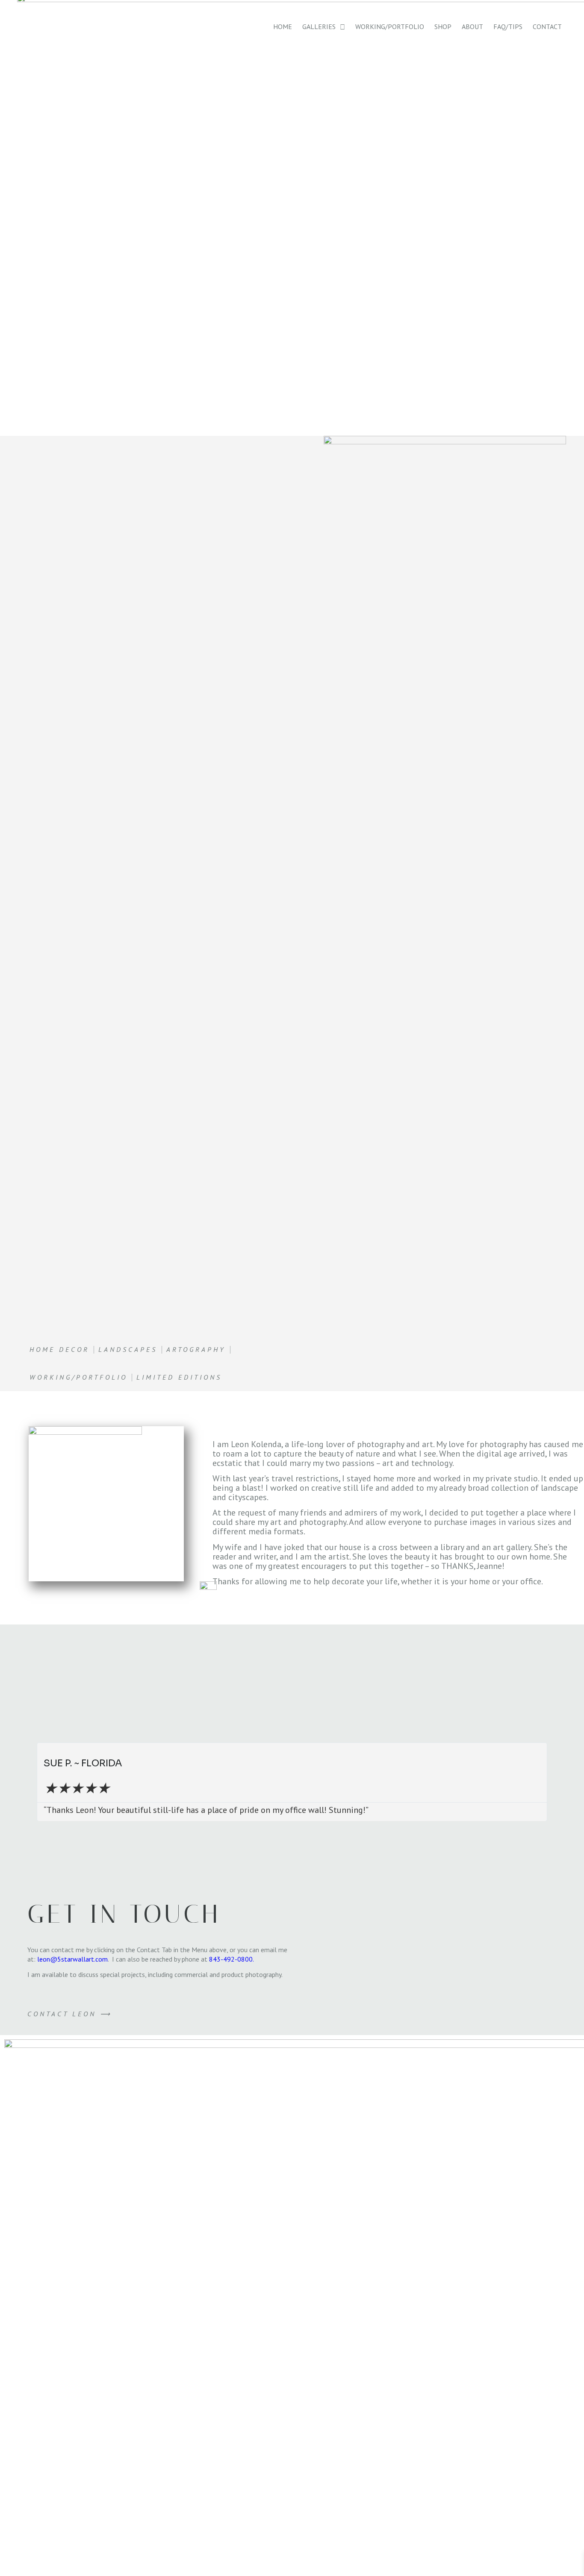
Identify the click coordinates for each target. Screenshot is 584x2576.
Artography (196, 1349)
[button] (31, 1782)
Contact (547, 26)
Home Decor (59, 1349)
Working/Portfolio (390, 26)
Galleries (319, 26)
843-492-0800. (232, 1959)
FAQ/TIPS (508, 26)
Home (283, 26)
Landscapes (128, 1349)
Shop (443, 26)
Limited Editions (179, 1377)
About (472, 26)
